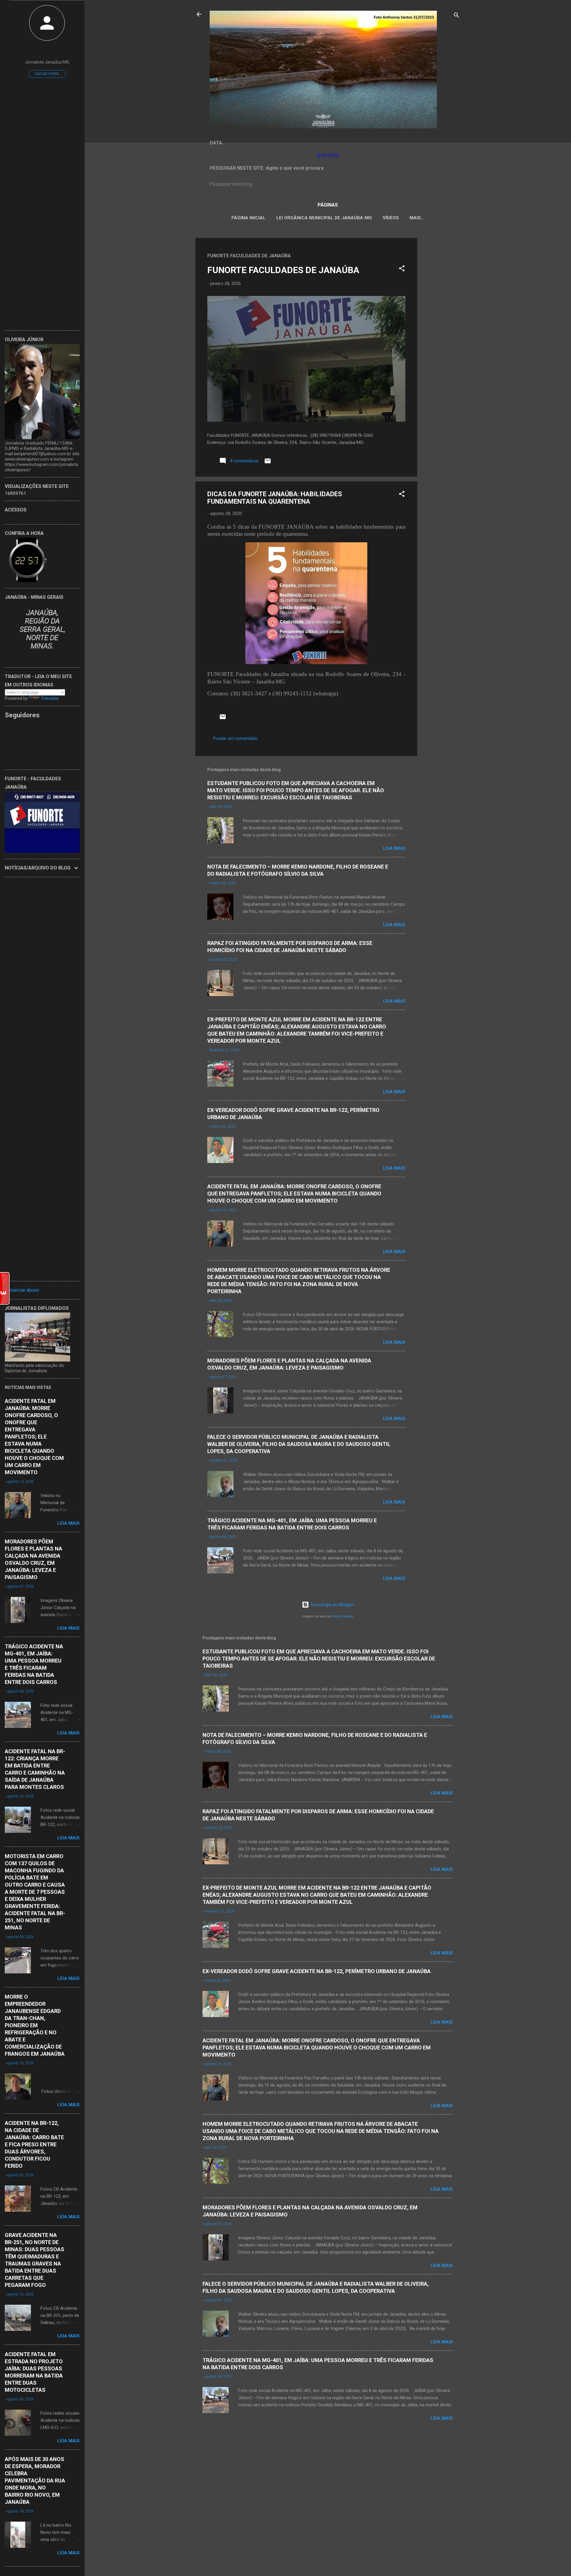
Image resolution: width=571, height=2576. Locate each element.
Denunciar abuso (22, 1290)
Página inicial (248, 218)
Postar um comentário (235, 738)
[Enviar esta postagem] (268, 463)
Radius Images (343, 1616)
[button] (402, 269)
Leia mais (394, 848)
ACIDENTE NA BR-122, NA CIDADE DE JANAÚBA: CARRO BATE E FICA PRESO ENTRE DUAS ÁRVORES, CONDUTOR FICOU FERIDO (34, 2144)
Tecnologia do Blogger (331, 1605)
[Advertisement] (441, 327)
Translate (50, 698)
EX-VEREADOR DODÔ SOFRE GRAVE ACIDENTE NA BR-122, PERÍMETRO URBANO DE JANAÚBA (317, 1971)
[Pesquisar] (457, 16)
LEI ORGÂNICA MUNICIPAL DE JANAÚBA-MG (324, 218)
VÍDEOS (391, 218)
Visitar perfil (47, 74)
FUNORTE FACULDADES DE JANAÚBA (283, 270)
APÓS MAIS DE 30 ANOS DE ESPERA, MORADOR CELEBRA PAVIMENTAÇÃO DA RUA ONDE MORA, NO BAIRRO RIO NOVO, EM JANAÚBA (35, 2480)
